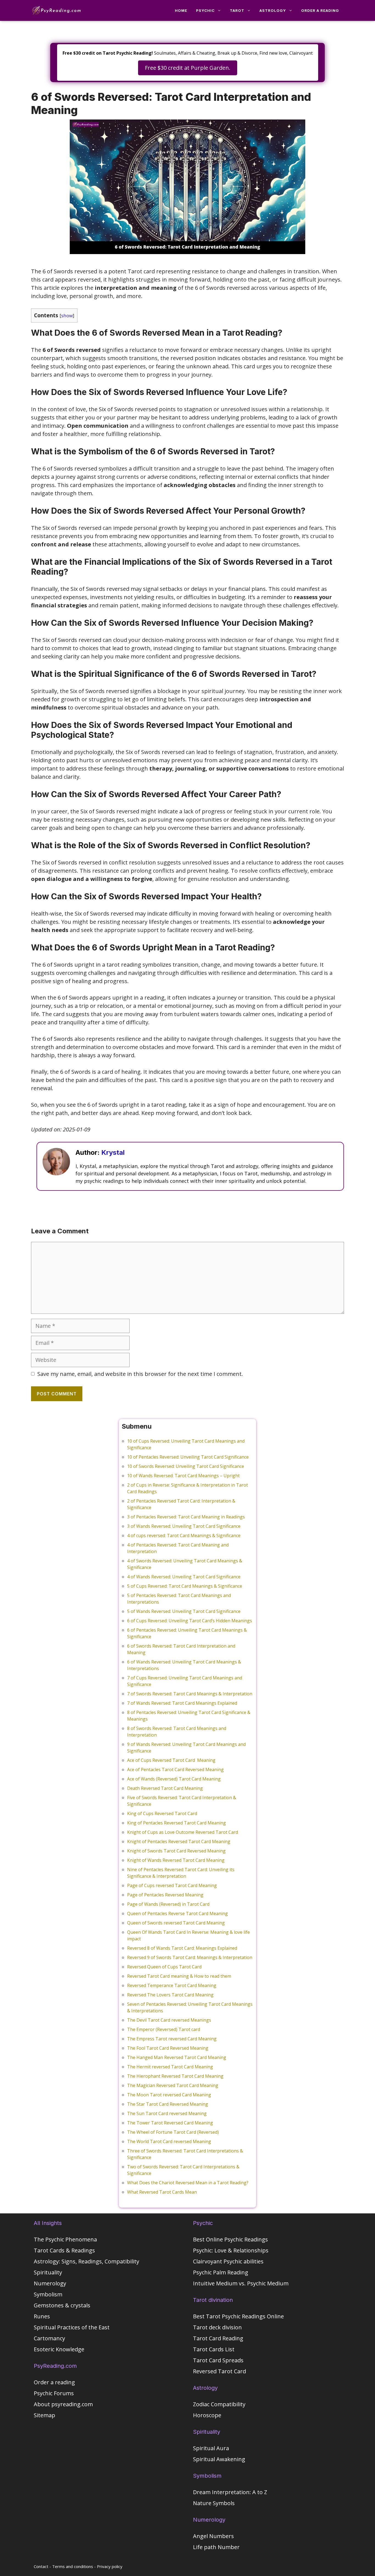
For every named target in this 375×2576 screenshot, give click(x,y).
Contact (41, 2566)
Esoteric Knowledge (59, 2349)
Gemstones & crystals (62, 2305)
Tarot (237, 10)
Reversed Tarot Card (219, 2371)
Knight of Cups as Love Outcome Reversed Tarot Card (183, 1832)
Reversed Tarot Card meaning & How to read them (179, 1976)
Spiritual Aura (211, 2448)
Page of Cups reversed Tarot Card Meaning (172, 1885)
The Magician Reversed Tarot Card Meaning (173, 2085)
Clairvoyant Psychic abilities (228, 2261)
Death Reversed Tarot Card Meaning (165, 1788)
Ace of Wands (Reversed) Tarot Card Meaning (174, 1779)
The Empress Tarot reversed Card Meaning (172, 2039)
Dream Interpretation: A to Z (230, 2492)
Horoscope (207, 2415)
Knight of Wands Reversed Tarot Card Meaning (176, 1860)
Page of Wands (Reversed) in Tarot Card (168, 1904)
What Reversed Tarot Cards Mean (162, 2192)
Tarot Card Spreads (218, 2360)
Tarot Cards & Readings (64, 2250)
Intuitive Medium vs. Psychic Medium (241, 2283)
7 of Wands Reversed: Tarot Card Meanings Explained (182, 1703)
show (67, 315)
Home (181, 10)
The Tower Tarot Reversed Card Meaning (170, 2123)
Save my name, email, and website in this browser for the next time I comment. (140, 1374)
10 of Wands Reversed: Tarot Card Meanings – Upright (183, 1476)
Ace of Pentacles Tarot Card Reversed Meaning (175, 1770)
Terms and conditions (73, 2566)
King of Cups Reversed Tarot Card (162, 1813)
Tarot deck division (217, 2327)
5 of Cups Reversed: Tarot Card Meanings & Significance (185, 1586)
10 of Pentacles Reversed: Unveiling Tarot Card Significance (188, 1457)
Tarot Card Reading (218, 2338)
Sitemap (44, 2415)
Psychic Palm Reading (221, 2272)
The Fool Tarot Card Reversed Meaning (168, 2048)
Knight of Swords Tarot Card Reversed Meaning (176, 1851)
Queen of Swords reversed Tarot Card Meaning (176, 1923)
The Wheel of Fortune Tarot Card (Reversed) (173, 2132)
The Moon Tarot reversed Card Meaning (169, 2095)
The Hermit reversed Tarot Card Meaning (170, 2067)
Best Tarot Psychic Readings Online (238, 2316)
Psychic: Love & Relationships (231, 2250)
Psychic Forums (54, 2393)
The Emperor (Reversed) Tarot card (164, 2029)
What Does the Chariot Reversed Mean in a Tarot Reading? (188, 2183)
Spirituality (48, 2272)
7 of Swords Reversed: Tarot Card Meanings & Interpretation (190, 1694)
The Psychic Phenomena (65, 2239)
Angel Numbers (213, 2536)
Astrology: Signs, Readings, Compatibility (86, 2261)
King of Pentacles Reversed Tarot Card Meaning (177, 1823)
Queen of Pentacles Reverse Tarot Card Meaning (177, 1913)
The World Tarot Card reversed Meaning (169, 2141)
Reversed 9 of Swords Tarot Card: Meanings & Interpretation (190, 1957)
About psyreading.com (63, 2404)
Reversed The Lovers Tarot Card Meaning (170, 1995)
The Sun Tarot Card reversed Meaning (167, 2113)
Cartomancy (49, 2338)
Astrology (273, 10)
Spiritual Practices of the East (72, 2327)
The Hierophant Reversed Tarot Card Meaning (175, 2076)
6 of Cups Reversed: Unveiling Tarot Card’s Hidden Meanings (190, 1621)
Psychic (205, 10)
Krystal (113, 1152)
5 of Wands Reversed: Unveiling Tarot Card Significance (184, 1611)
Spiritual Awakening (219, 2459)
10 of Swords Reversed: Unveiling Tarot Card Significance (186, 1466)
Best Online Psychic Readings (230, 2239)
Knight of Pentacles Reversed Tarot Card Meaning (179, 1841)
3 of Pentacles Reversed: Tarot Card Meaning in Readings (186, 1517)
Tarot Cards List (214, 2349)
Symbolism (48, 2294)
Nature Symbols (214, 2503)
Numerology (50, 2283)
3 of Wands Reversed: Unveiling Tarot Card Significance (184, 1526)
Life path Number (216, 2547)
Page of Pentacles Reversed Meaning (165, 1895)
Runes (42, 2316)
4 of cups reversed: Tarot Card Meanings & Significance (184, 1535)
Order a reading (320, 10)
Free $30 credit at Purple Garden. (188, 68)
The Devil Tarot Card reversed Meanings (169, 2020)
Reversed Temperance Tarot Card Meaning (172, 1985)
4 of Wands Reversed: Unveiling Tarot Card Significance (184, 1577)
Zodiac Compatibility (219, 2404)
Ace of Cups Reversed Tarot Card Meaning (171, 1760)
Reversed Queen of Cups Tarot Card (164, 1967)
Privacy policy (110, 2566)
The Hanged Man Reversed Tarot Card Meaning (177, 2057)
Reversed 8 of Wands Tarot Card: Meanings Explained (182, 1948)
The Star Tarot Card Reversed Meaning (168, 2104)
